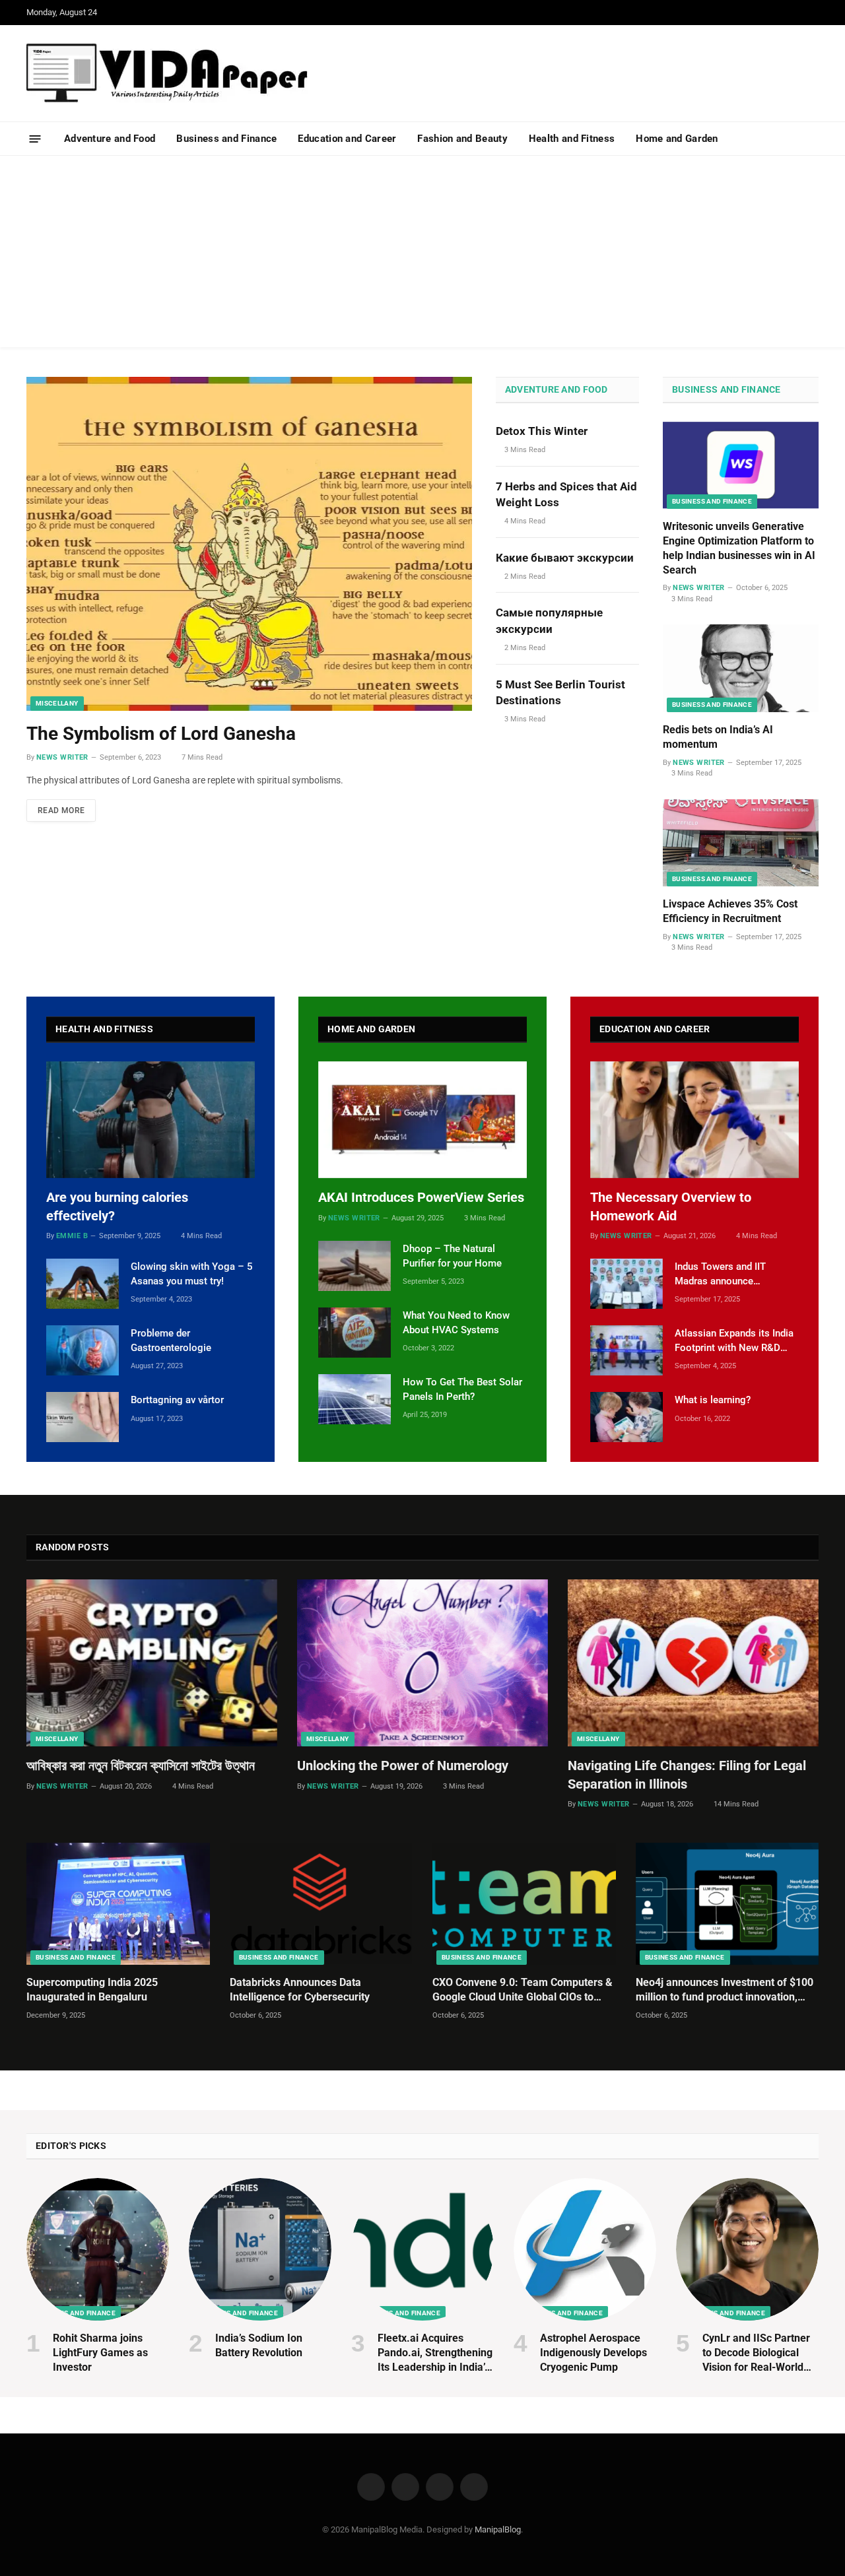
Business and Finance (226, 139)
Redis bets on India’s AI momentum (718, 737)
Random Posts (72, 1547)
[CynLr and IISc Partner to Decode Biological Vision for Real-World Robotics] (747, 2249)
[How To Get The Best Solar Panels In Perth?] (355, 1399)
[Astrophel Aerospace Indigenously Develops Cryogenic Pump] (585, 2249)
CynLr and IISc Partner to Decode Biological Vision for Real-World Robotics (756, 2353)
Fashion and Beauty (462, 139)
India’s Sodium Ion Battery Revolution (259, 2345)
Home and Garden (677, 139)
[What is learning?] (626, 1417)
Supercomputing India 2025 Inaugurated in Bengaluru (92, 1990)
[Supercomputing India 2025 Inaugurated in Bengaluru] (118, 1904)
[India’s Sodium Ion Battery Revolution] (260, 2249)
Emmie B (72, 1236)
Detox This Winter (542, 431)
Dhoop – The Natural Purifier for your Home (452, 1256)
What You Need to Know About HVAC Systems (456, 1322)
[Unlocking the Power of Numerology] (422, 1663)
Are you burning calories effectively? (117, 1206)
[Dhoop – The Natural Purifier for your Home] (355, 1266)
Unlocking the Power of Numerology (403, 1766)
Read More (61, 810)
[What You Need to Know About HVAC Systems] (355, 1333)
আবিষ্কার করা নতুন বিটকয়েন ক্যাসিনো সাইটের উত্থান (141, 1766)
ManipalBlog (498, 2529)
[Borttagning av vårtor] (83, 1417)
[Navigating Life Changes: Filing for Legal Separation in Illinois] (693, 1663)
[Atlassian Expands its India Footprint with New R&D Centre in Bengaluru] (626, 1350)
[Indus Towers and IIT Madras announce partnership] (626, 1284)
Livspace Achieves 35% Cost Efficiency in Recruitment (730, 911)
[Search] (813, 139)
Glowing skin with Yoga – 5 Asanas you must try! (192, 1273)
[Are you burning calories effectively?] (151, 1120)
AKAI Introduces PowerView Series (421, 1197)
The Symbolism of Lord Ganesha (161, 734)
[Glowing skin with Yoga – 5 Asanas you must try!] (83, 1284)
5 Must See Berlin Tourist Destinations (560, 692)
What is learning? (713, 1400)
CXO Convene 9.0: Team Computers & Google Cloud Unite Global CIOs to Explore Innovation (523, 1990)
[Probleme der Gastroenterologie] (83, 1350)
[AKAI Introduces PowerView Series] (422, 1120)
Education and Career (347, 139)
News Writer (62, 757)
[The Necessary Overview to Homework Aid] (694, 1120)
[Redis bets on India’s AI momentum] (741, 668)
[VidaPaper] (167, 73)
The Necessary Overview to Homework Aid (671, 1206)
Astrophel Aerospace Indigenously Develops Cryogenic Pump (593, 2353)
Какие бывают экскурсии (565, 558)
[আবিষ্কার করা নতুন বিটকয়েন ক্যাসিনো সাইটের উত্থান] (152, 1663)
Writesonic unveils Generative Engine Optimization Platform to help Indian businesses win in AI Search (739, 548)
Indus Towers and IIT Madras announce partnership (720, 1274)
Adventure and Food (110, 139)
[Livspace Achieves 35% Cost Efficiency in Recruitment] (741, 843)
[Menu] (35, 138)
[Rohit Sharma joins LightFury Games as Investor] (98, 2249)
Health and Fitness (572, 139)
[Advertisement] (422, 255)
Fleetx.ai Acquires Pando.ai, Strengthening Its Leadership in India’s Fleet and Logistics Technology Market (435, 2353)
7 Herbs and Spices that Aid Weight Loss (566, 494)
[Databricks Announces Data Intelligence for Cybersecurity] (321, 1904)
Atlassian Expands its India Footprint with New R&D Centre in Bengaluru (734, 1341)
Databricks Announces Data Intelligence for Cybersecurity (300, 1990)
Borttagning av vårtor (177, 1400)
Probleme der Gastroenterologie (171, 1340)
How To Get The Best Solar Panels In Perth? (462, 1389)
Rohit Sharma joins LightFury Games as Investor (100, 2353)
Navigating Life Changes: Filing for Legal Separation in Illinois (687, 1774)
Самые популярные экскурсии (549, 620)
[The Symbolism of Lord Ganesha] (249, 544)
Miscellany (57, 703)
